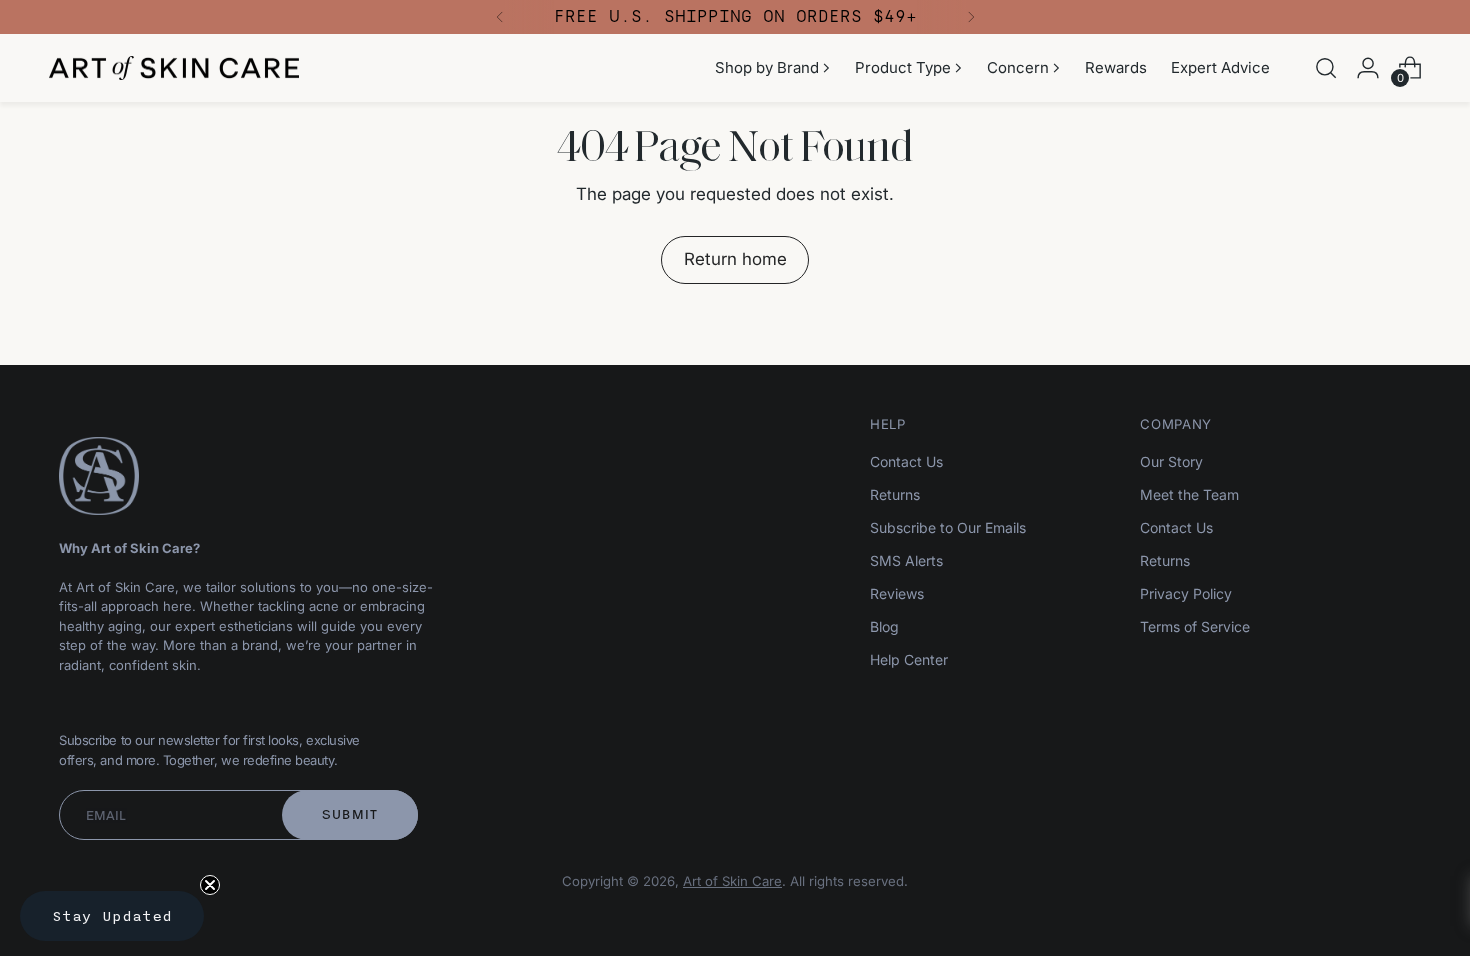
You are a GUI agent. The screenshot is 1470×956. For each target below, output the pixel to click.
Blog (884, 626)
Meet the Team (1189, 494)
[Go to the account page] (1368, 68)
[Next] (971, 17)
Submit (350, 814)
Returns (895, 494)
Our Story (1171, 461)
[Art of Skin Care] (174, 68)
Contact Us (906, 461)
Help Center (909, 659)
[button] (112, 916)
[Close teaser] (210, 885)
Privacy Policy (1186, 593)
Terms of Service (1195, 626)
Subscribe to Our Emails (948, 527)
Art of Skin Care (732, 881)
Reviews (897, 593)
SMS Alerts (906, 560)
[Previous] (500, 17)
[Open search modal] (1326, 68)
